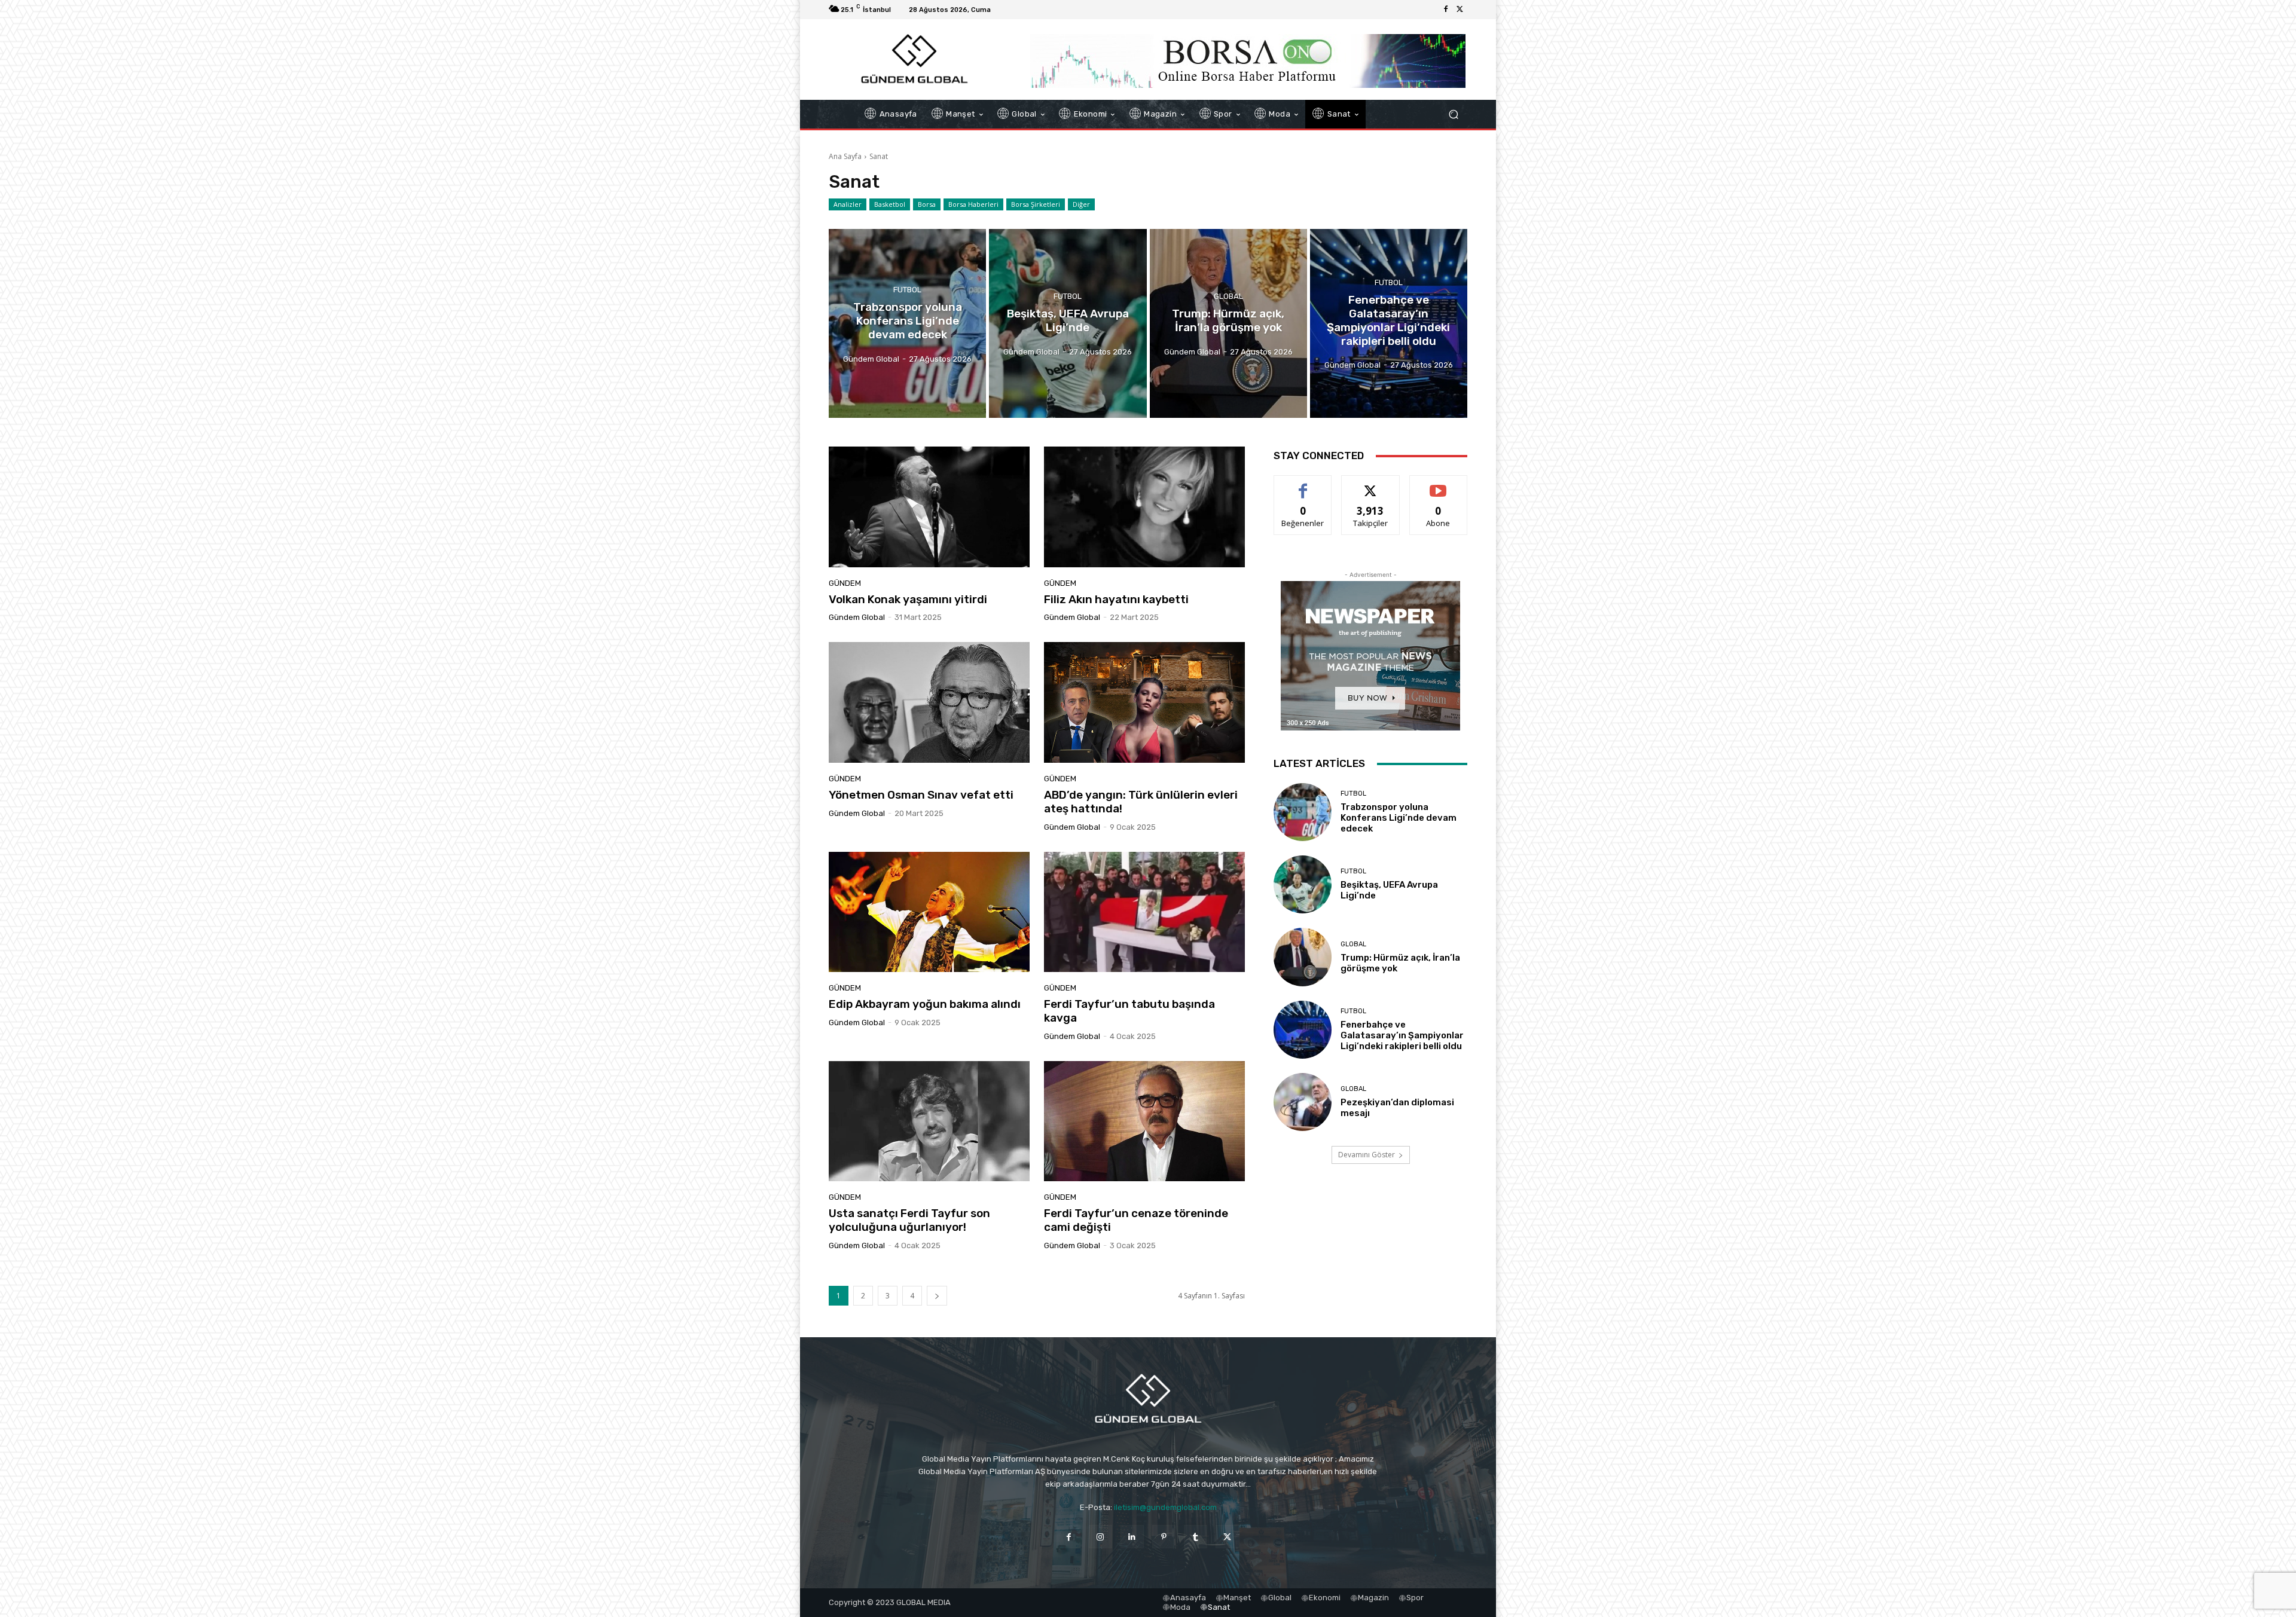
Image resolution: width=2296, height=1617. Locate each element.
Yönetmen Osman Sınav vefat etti (921, 795)
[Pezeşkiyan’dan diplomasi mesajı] (1303, 1102)
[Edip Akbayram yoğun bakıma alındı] (929, 912)
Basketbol (890, 204)
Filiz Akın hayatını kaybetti (1116, 599)
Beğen (1303, 485)
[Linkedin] (1132, 1537)
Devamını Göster (1367, 1155)
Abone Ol (1438, 485)
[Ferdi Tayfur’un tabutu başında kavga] (1144, 912)
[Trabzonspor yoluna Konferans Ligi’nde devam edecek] (907, 323)
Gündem (845, 583)
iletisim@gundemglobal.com (1165, 1507)
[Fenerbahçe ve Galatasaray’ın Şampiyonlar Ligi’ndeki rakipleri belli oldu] (1389, 323)
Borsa (927, 204)
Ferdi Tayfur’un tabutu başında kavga (1129, 1011)
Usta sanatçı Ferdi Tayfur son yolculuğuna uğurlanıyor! (909, 1220)
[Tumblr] (1196, 1537)
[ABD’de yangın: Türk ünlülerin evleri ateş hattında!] (1144, 702)
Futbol (907, 290)
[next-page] (937, 1296)
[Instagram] (1100, 1537)
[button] (1453, 114)
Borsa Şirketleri (1036, 204)
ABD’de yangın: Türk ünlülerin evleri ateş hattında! (1141, 802)
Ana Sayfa (845, 156)
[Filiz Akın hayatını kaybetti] (1144, 507)
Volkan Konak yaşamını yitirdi (908, 599)
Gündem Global (857, 617)
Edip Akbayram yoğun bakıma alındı (925, 1004)
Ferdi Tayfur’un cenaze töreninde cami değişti (1136, 1220)
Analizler (848, 204)
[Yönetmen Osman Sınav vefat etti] (929, 702)
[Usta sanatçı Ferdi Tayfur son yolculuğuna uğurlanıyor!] (929, 1121)
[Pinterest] (1164, 1537)
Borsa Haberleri (973, 204)
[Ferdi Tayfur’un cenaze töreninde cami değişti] (1144, 1121)
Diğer (1081, 204)
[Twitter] (1460, 10)
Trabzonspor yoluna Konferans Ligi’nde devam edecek (1399, 818)
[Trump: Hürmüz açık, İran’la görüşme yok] (1228, 323)
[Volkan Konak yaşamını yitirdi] (929, 507)
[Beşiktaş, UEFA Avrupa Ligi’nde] (1068, 323)
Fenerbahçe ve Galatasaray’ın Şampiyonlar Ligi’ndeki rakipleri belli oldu (1402, 1035)
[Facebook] (1446, 10)
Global (1228, 296)
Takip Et (1371, 485)
